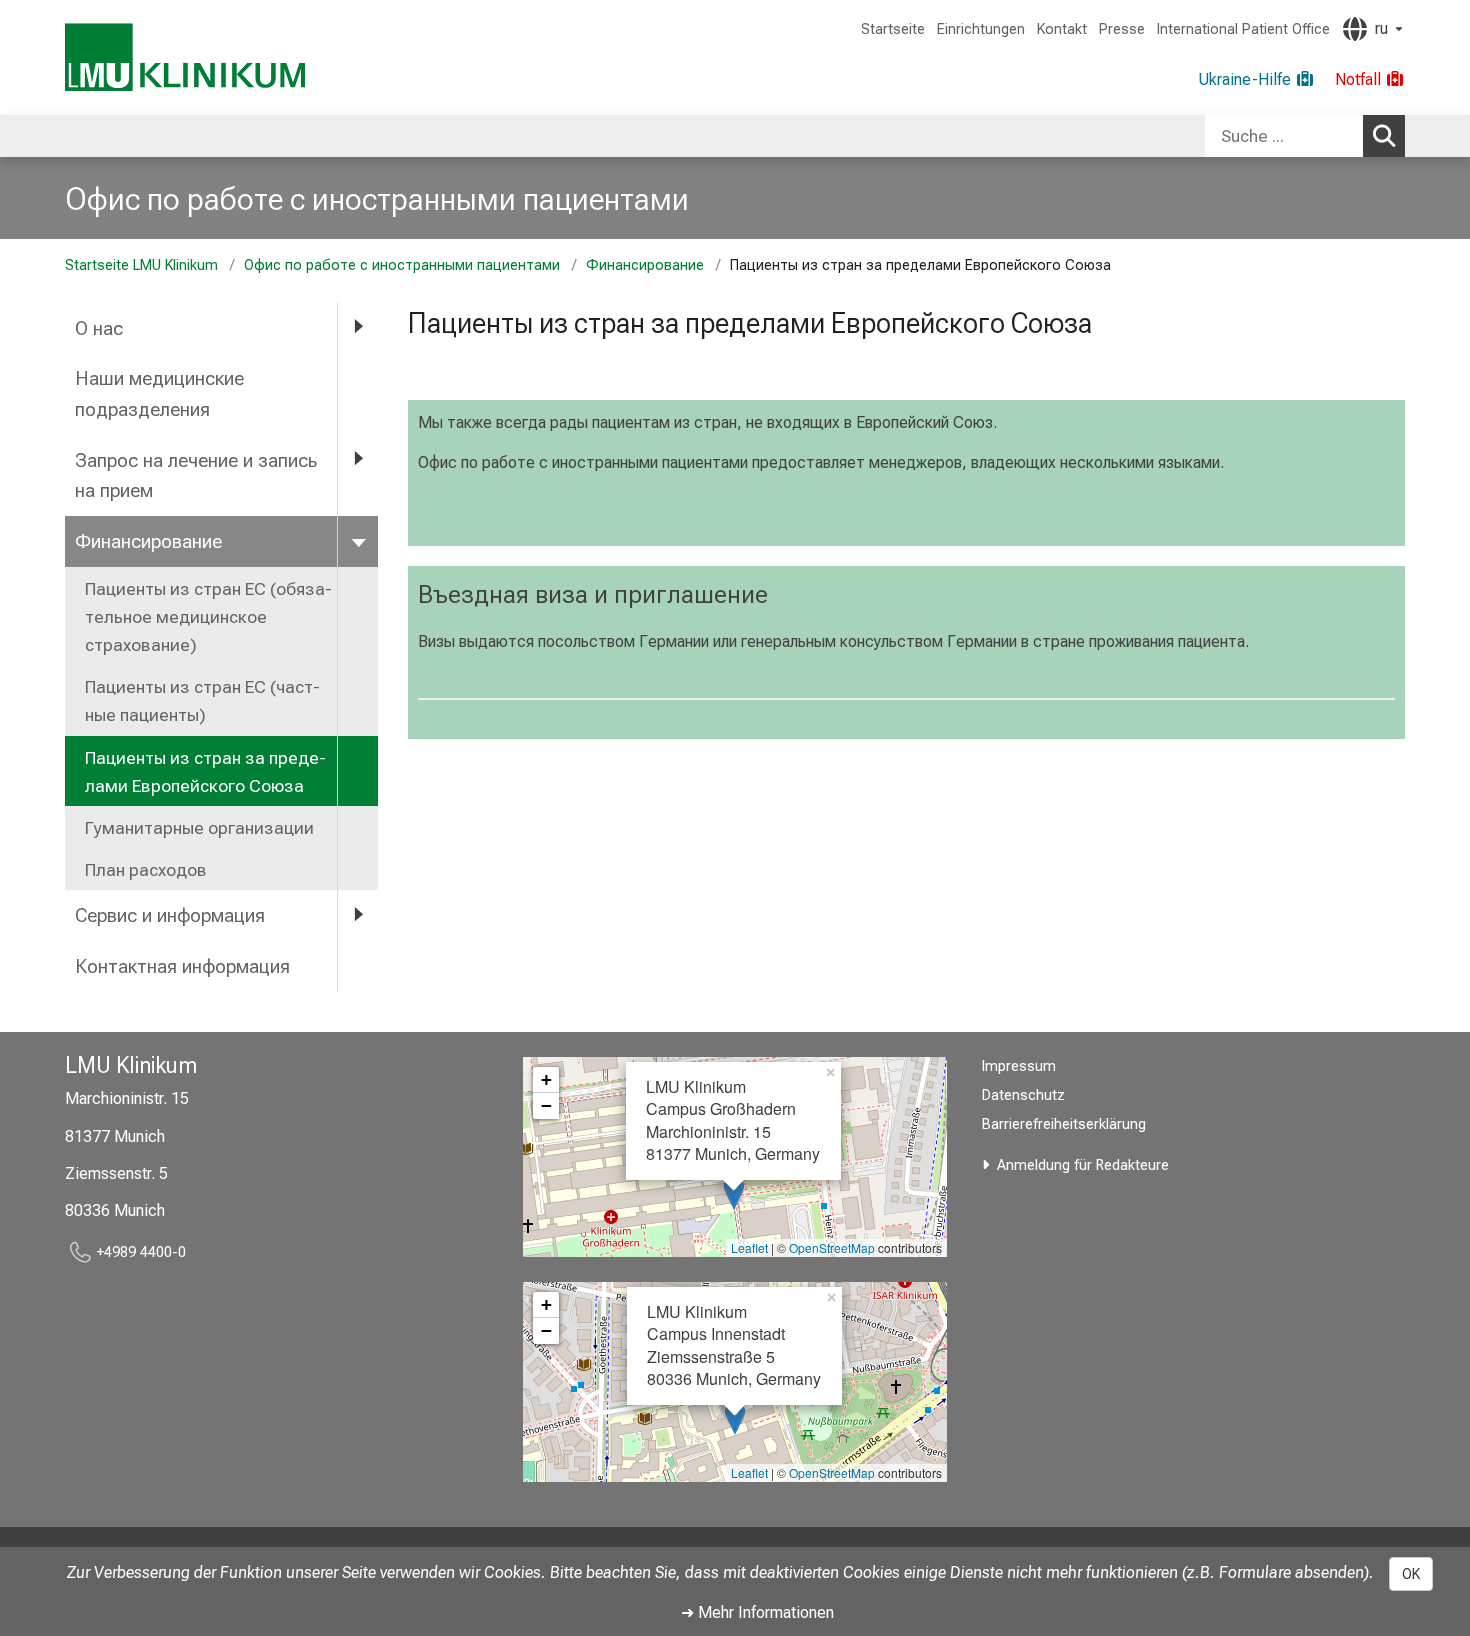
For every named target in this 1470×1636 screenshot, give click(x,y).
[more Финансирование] (358, 540)
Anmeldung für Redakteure (1083, 1165)
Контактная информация (182, 966)
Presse (1122, 29)
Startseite (893, 29)
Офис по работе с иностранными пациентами (377, 199)
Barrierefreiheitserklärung (1064, 1124)
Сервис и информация (170, 915)
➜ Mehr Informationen (757, 1612)
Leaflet (749, 1247)
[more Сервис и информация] (358, 914)
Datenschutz (1023, 1095)
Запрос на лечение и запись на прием (196, 476)
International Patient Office (1243, 29)
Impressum (1019, 1066)
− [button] (546, 1105)
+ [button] (546, 1079)
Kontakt (1062, 29)
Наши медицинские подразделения (159, 394)
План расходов (146, 870)
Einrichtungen (981, 29)
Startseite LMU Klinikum (141, 265)
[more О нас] (358, 327)
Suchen (1384, 136)
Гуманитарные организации (199, 828)
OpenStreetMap (832, 1247)
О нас (99, 328)
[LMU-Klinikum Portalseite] (185, 57)
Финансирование (645, 265)
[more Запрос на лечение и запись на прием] (358, 459)
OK (1411, 1574)
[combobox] (1305, 136)
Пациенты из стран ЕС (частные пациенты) (202, 701)
